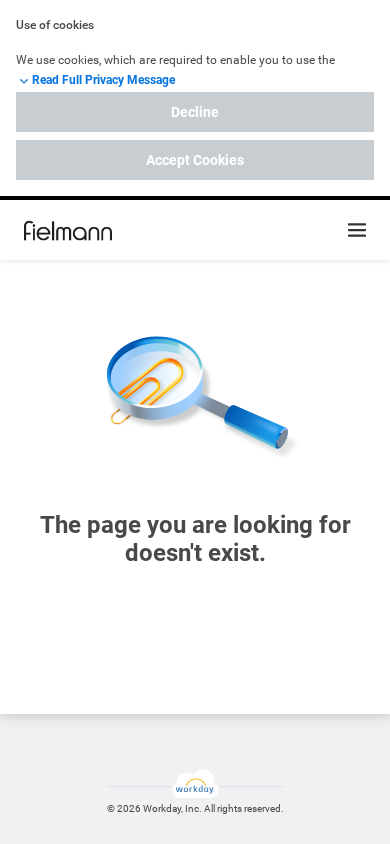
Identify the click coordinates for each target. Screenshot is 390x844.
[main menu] (357, 230)
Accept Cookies (195, 160)
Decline (195, 112)
